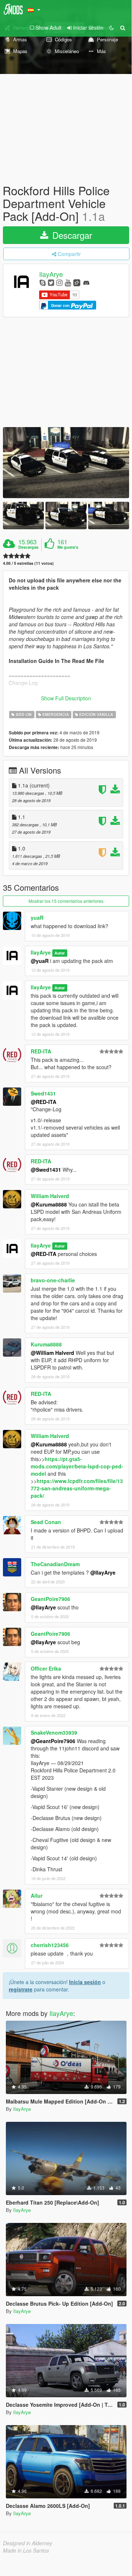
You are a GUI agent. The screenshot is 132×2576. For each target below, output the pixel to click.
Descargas (28, 547)
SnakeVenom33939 (54, 1732)
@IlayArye (103, 1572)
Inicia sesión (85, 1982)
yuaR (37, 918)
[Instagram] (59, 282)
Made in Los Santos (26, 2550)
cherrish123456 (50, 1945)
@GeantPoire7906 (53, 1741)
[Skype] (43, 282)
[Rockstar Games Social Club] (77, 282)
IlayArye (51, 274)
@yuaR (40, 961)
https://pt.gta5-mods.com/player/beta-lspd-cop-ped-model (77, 1466)
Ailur (37, 1895)
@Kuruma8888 (49, 1204)
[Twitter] (51, 282)
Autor (60, 953)
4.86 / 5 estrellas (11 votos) (28, 563)
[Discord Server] (86, 282)
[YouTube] (68, 282)
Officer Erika (46, 1668)
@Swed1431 (46, 1170)
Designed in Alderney (28, 2543)
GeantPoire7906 (50, 1599)
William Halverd (50, 1196)
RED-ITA (41, 1051)
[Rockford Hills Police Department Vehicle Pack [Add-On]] (66, 463)
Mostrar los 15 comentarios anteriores (66, 901)
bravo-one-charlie (53, 1280)
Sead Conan (46, 1522)
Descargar (71, 235)
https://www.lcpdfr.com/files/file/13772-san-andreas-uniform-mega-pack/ (77, 1488)
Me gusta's (68, 547)
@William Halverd (52, 1353)
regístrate (21, 1989)
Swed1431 (43, 1093)
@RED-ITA (44, 1102)
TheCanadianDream (55, 1564)
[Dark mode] (112, 27)
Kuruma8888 (46, 1344)
